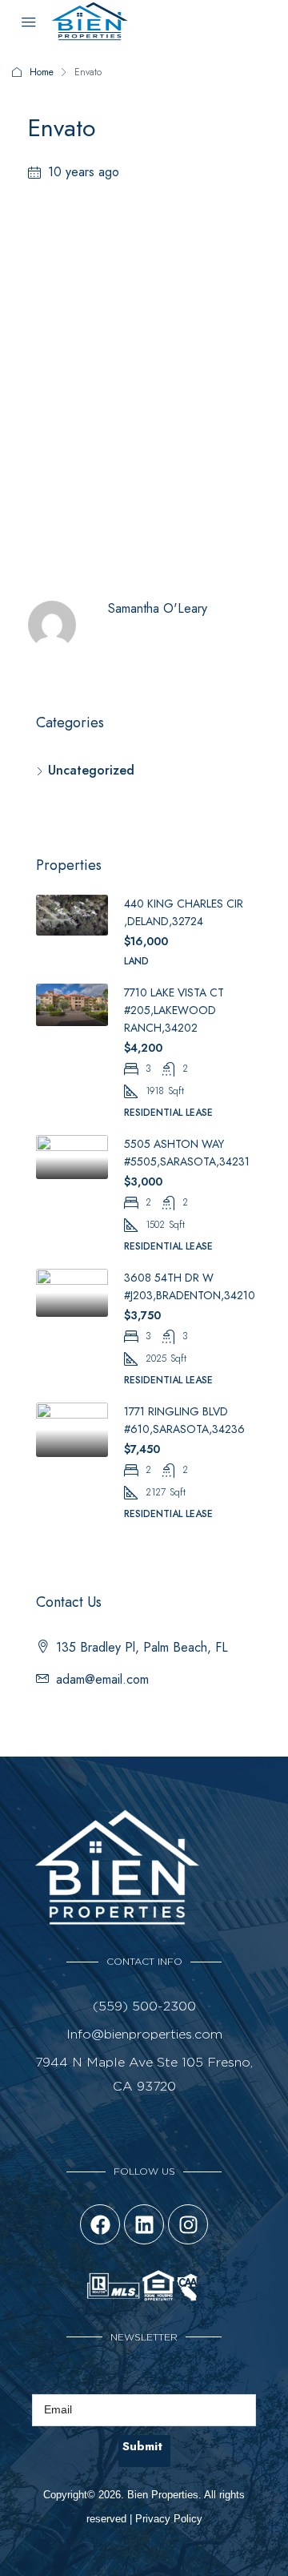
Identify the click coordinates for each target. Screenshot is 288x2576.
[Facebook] (100, 2224)
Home (42, 72)
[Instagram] (188, 2224)
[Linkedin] (144, 2224)
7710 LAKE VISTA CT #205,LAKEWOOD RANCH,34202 (174, 1010)
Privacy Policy (169, 2519)
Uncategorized (91, 770)
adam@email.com (102, 1679)
